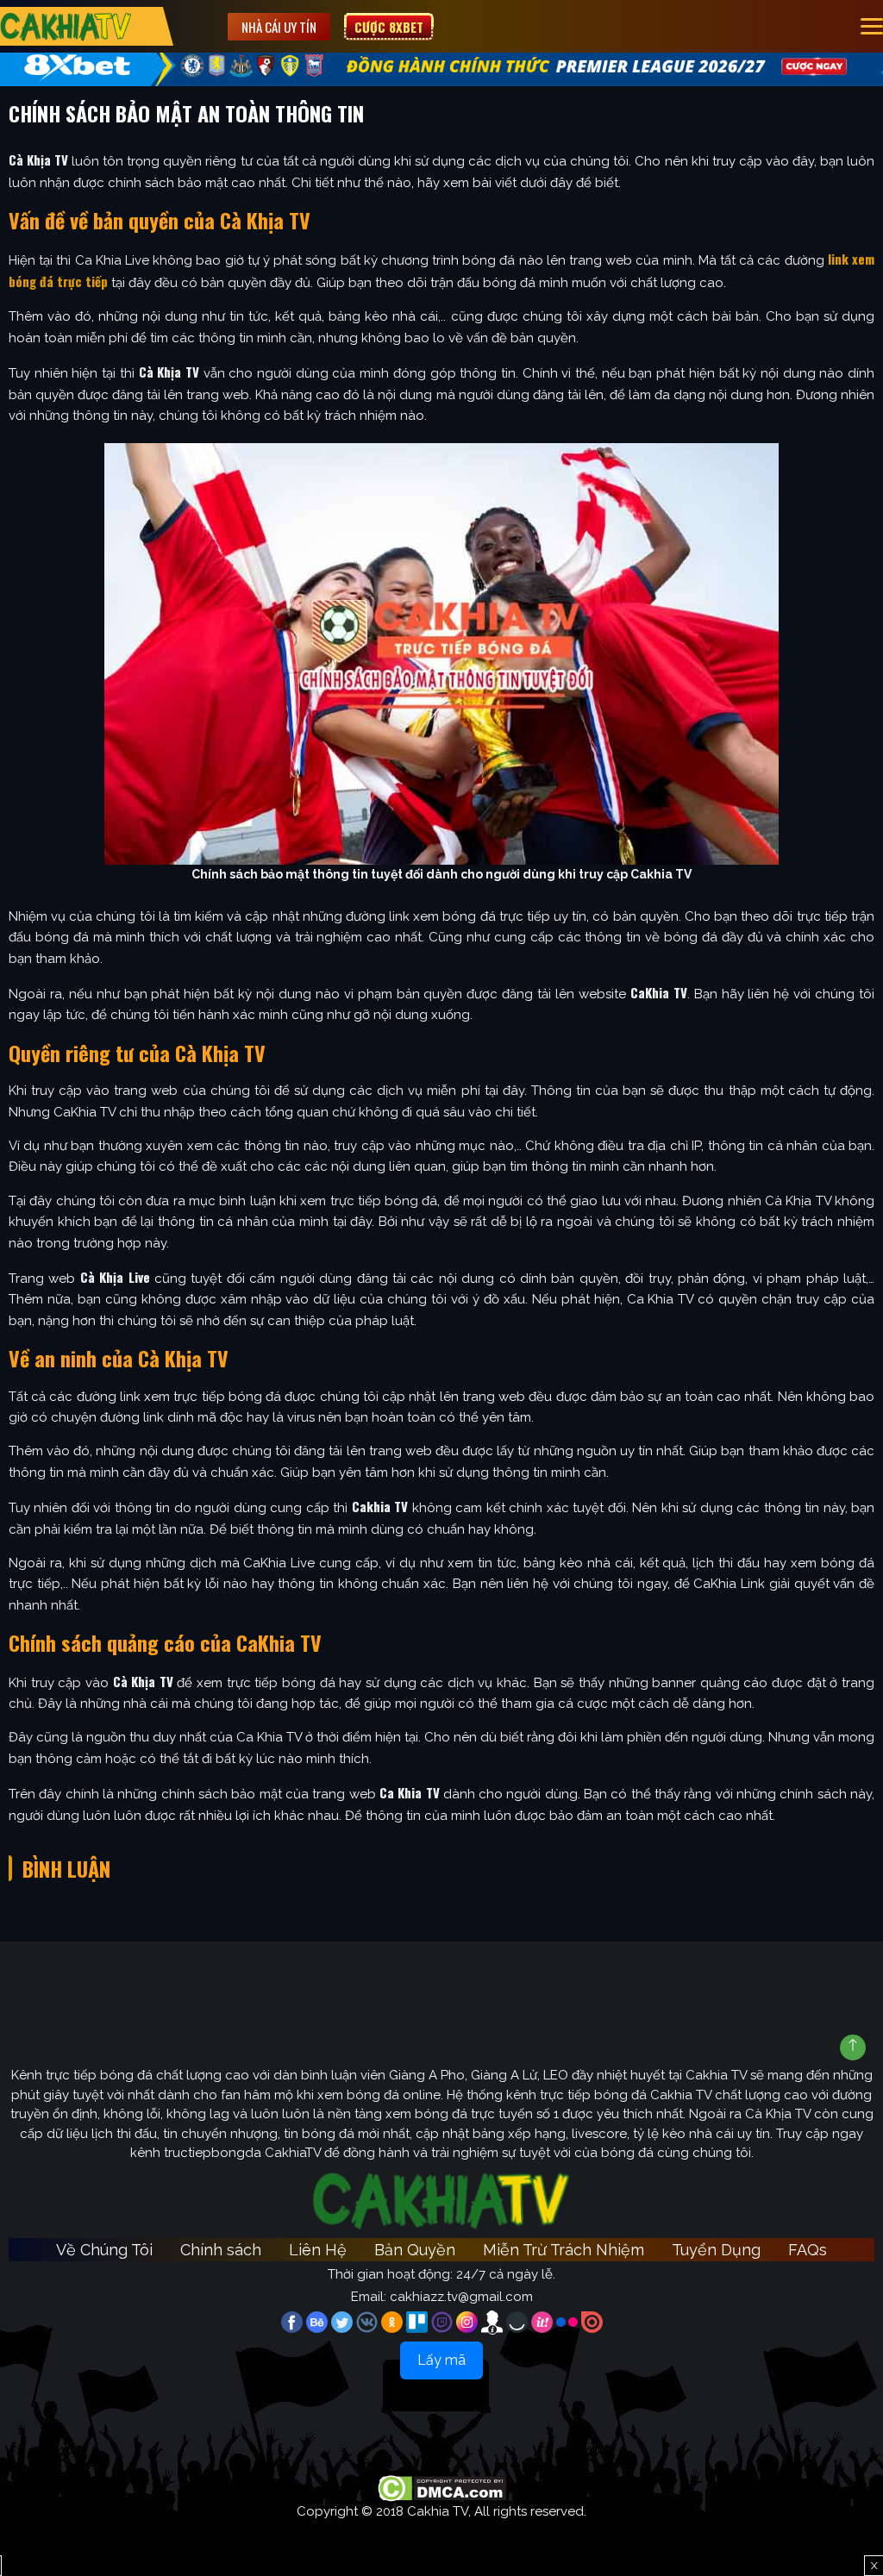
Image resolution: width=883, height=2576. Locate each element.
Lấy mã (441, 2360)
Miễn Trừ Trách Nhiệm (564, 2250)
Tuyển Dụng (716, 2250)
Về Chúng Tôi (104, 2250)
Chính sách (221, 2250)
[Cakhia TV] (66, 26)
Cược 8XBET (389, 27)
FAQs (808, 2250)
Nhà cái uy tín (279, 27)
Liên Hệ (318, 2250)
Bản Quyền (415, 2250)
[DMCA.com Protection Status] (442, 2487)
